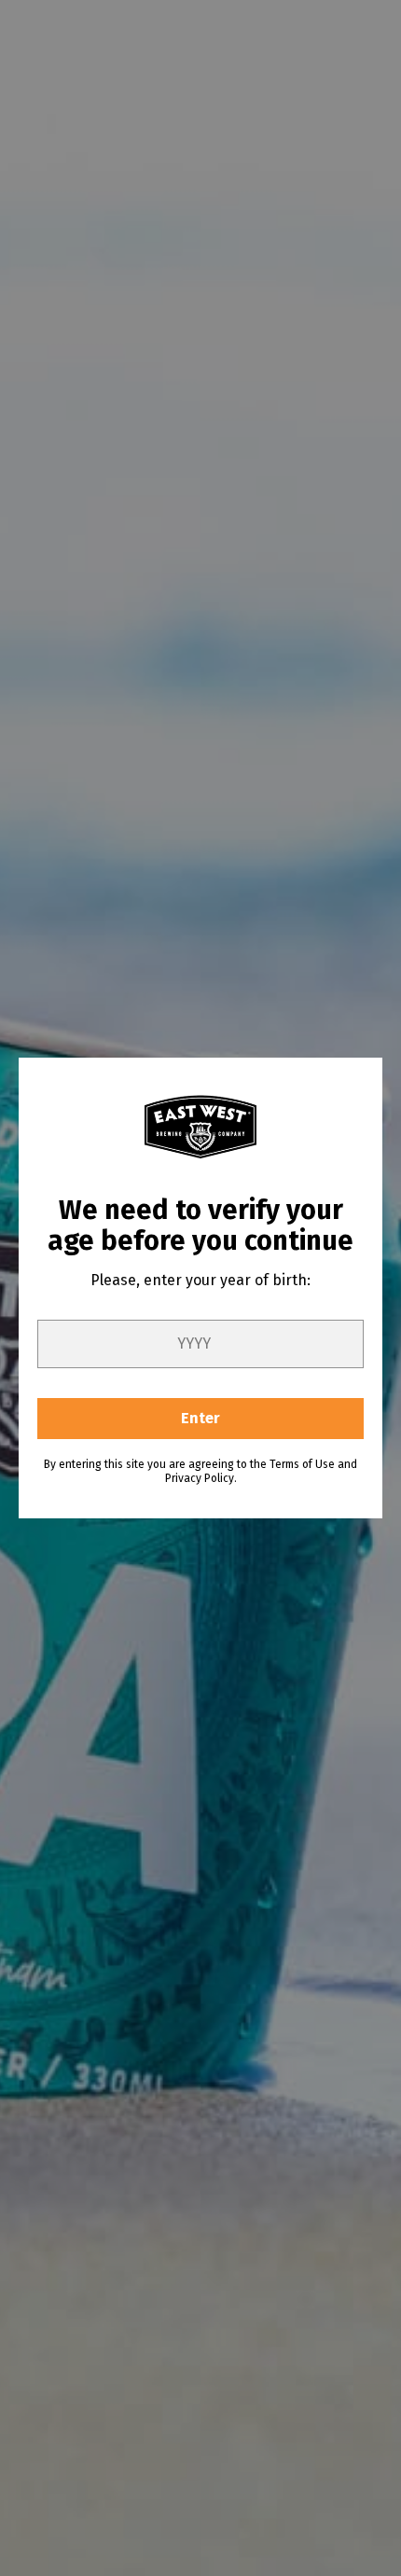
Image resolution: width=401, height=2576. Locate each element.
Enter (200, 1418)
